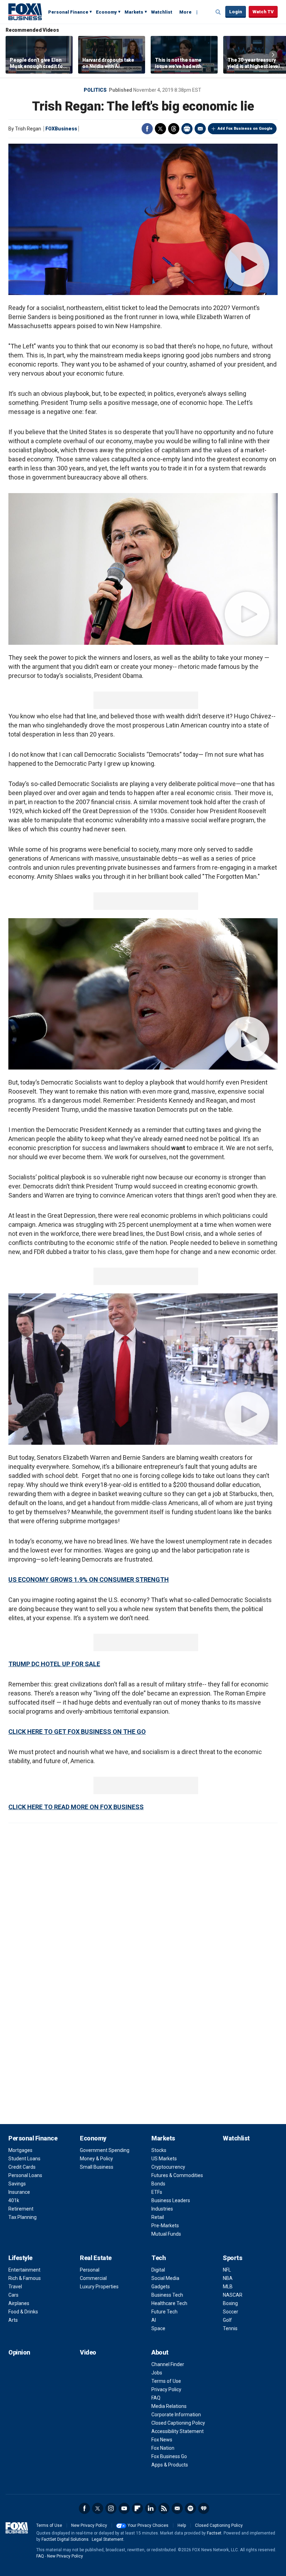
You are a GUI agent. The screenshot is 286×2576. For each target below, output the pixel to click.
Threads (174, 129)
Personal (90, 2270)
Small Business (97, 2167)
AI (154, 2320)
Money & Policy (96, 2159)
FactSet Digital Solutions (65, 2539)
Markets (134, 12)
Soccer (231, 2312)
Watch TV (263, 12)
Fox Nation (163, 2448)
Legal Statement (108, 2539)
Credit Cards (22, 2167)
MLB (228, 2287)
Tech (159, 2258)
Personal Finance (68, 12)
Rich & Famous (25, 2278)
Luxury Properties (99, 2287)
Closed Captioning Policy (178, 2423)
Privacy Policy (166, 2389)
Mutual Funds (166, 2234)
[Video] (143, 219)
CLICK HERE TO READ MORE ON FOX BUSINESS (76, 1807)
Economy (106, 12)
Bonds (158, 2184)
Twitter (160, 129)
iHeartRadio (204, 2508)
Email (200, 129)
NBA (228, 2278)
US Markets (164, 2159)
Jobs (157, 2373)
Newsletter (177, 2508)
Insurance (19, 2192)
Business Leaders (171, 2200)
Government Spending (105, 2150)
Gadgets (161, 2287)
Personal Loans (25, 2175)
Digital (158, 2270)
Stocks (159, 2150)
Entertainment (24, 2270)
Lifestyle (20, 2258)
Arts (13, 2320)
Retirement (21, 2209)
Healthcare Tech (169, 2303)
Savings (17, 2184)
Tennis (230, 2328)
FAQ (156, 2398)
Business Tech (167, 2295)
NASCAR (233, 2295)
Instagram (111, 2508)
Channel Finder (168, 2364)
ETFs (157, 2192)
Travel (15, 2287)
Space (158, 2328)
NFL (227, 2270)
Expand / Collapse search (218, 12)
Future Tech (164, 2312)
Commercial (93, 2278)
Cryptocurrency (168, 2167)
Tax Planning (22, 2217)
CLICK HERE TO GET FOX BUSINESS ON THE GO (77, 1732)
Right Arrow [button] (273, 55)
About (160, 2352)
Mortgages (20, 2150)
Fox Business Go (169, 2456)
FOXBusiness (61, 129)
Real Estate (96, 2258)
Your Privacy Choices (148, 2525)
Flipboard (137, 2508)
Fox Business (25, 12)
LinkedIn (151, 2508)
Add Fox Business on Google (245, 129)
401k (14, 2200)
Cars (13, 2295)
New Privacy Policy (89, 2525)
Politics (95, 90)
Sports (232, 2258)
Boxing (230, 2303)
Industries (162, 2209)
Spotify (190, 2508)
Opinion (19, 2352)
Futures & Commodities (177, 2175)
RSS (164, 2508)
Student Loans (24, 2159)
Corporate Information (176, 2415)
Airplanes (19, 2303)
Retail (158, 2217)
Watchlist (162, 12)
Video (88, 2352)
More (185, 12)
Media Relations (169, 2406)
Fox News (162, 2440)
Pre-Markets (165, 2226)
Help (182, 2525)
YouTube (124, 2508)
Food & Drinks (23, 2312)
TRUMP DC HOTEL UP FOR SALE (54, 1664)
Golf (227, 2320)
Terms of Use (166, 2381)
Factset (214, 2533)
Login (236, 12)
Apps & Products (170, 2465)
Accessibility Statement (178, 2431)
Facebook (147, 129)
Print (187, 129)
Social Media (165, 2278)
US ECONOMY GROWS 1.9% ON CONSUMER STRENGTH (89, 1580)
